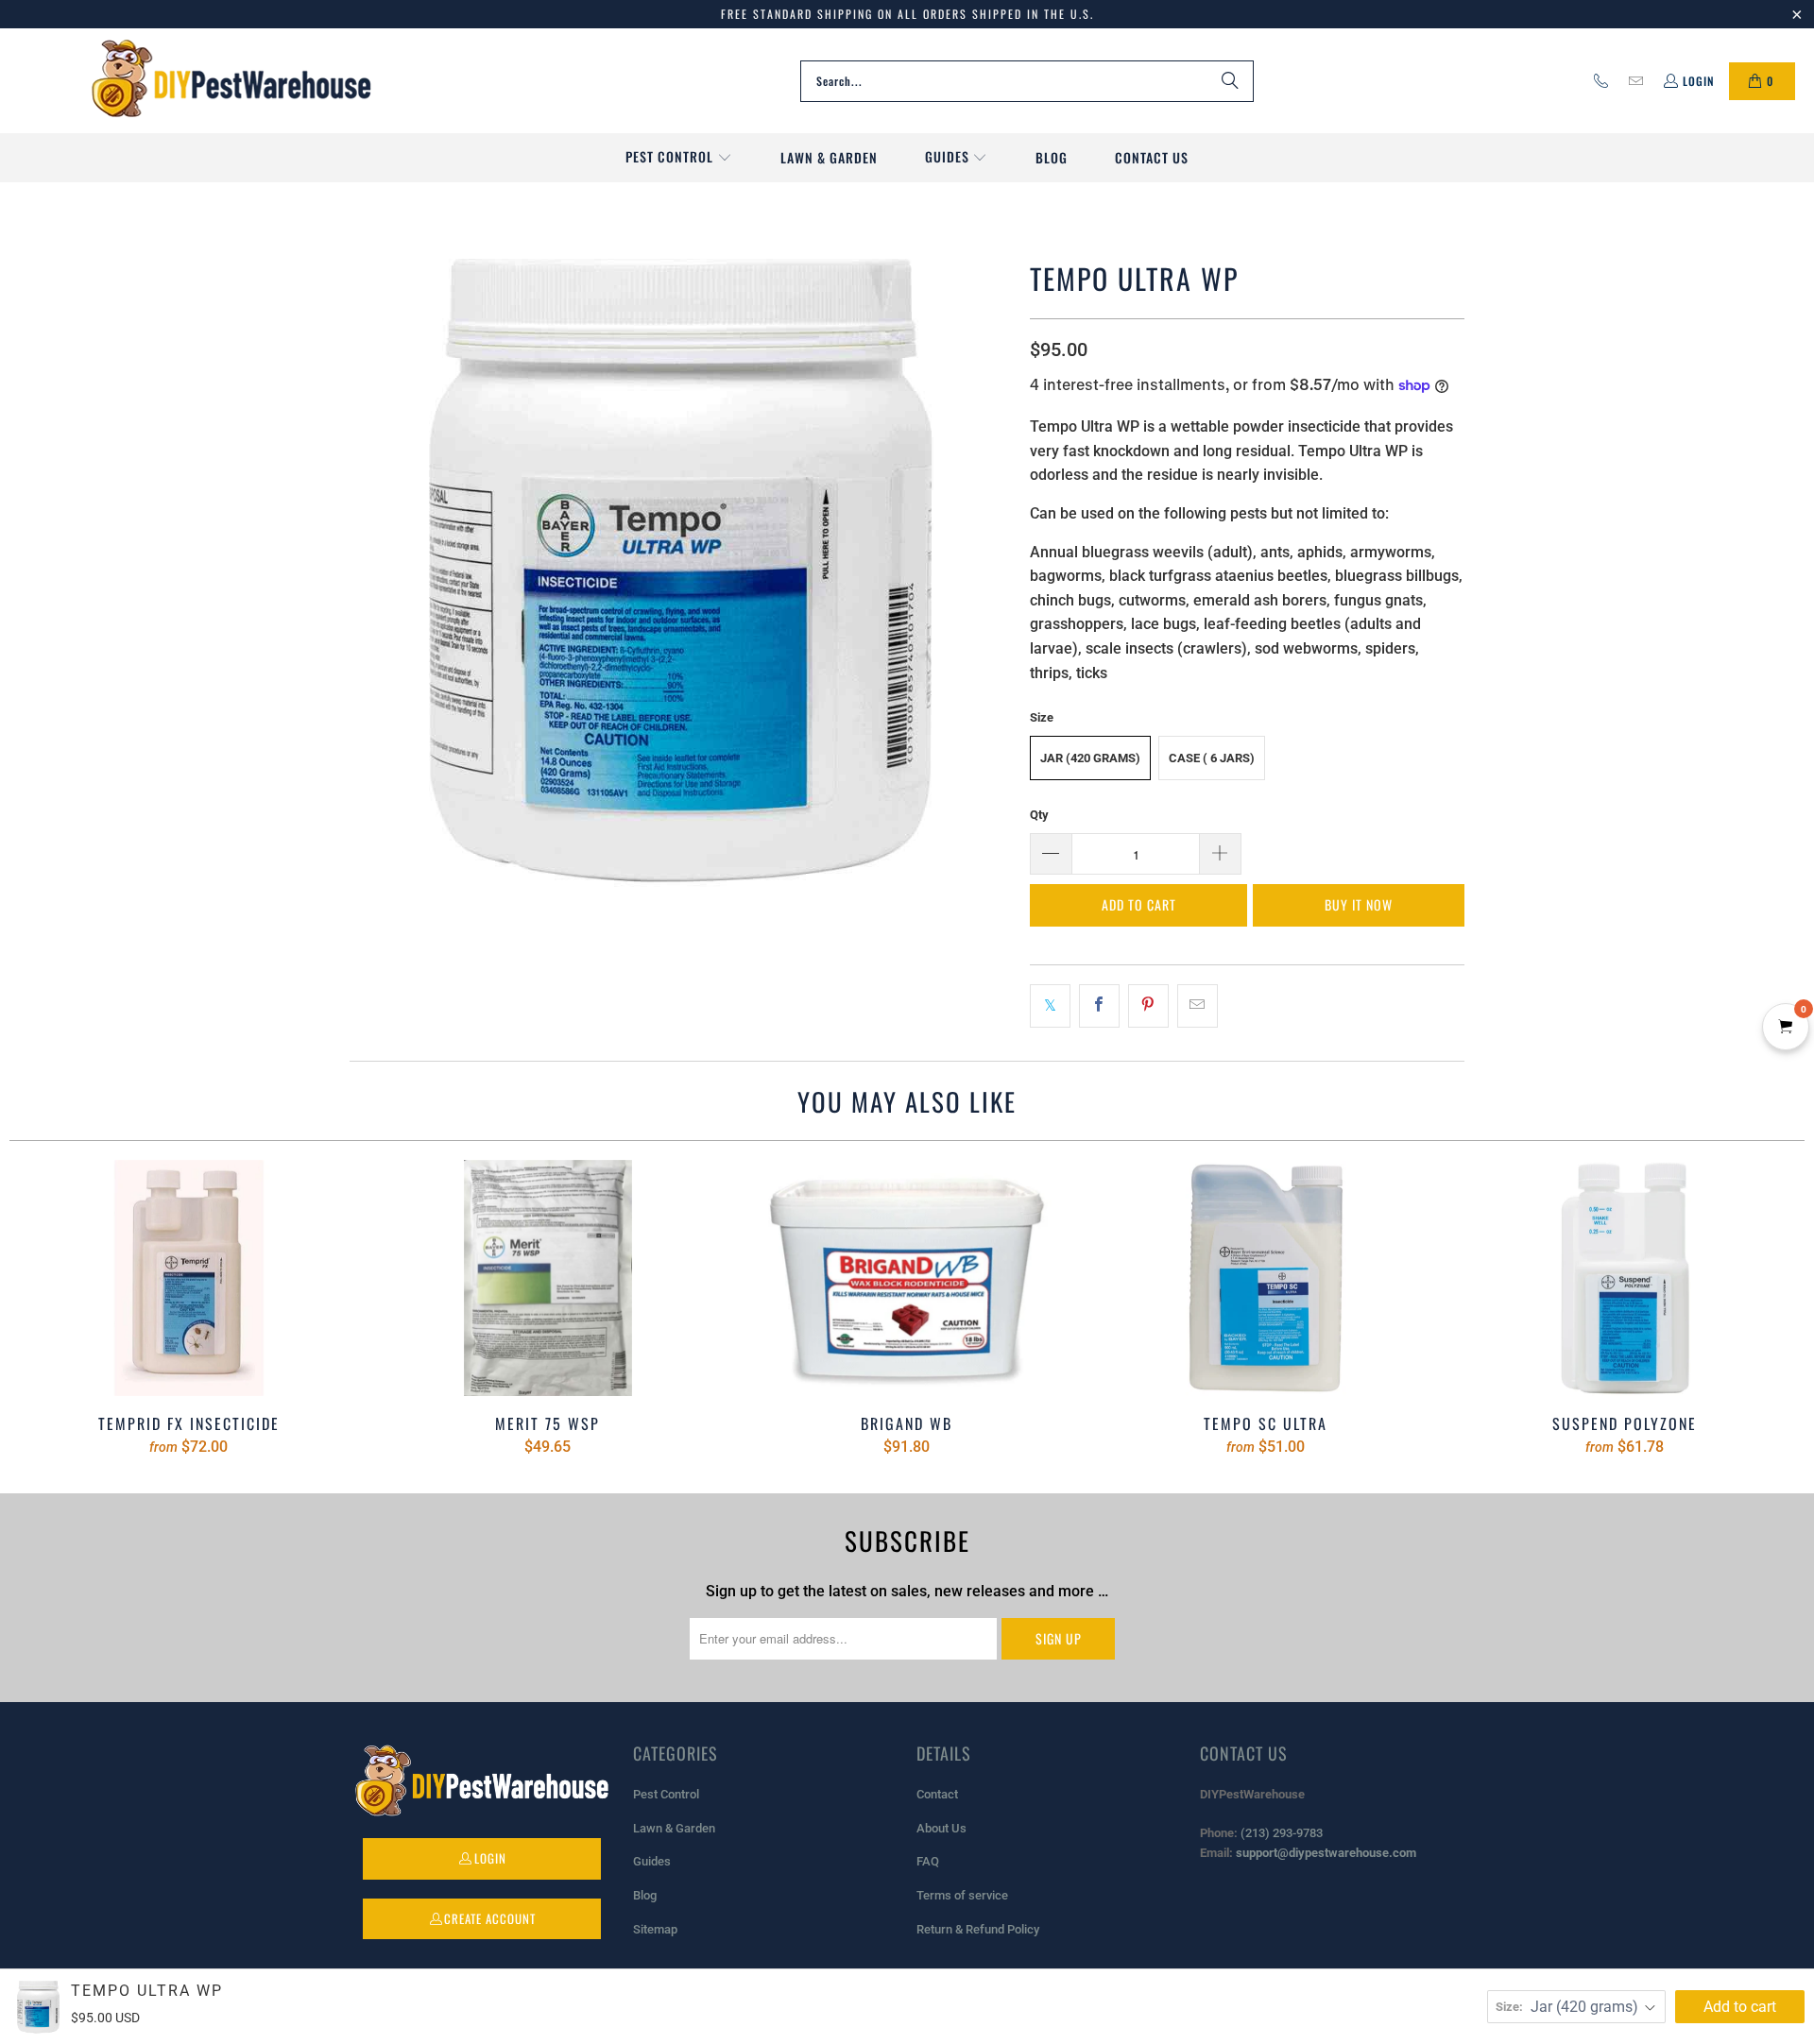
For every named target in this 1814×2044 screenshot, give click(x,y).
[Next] (1761, 1308)
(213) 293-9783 (1282, 1833)
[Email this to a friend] (1198, 1006)
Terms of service (962, 1895)
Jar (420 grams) (1090, 758)
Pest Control (666, 1794)
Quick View (907, 1319)
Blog (645, 1895)
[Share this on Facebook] (1099, 1006)
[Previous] (53, 1308)
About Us (941, 1828)
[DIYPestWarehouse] (231, 81)
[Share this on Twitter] (1050, 1006)
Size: (1509, 2007)
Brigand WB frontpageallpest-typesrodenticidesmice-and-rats (907, 1278)
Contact (937, 1794)
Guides (652, 1861)
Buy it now (1359, 904)
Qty (1039, 815)
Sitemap (655, 1929)
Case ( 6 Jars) (1212, 758)
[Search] (1230, 81)
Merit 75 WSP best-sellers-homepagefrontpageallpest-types (548, 1278)
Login (1699, 81)
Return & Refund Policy (978, 1929)
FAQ (928, 1861)
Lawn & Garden (674, 1828)
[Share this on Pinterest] (1148, 1006)
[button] (679, 158)
